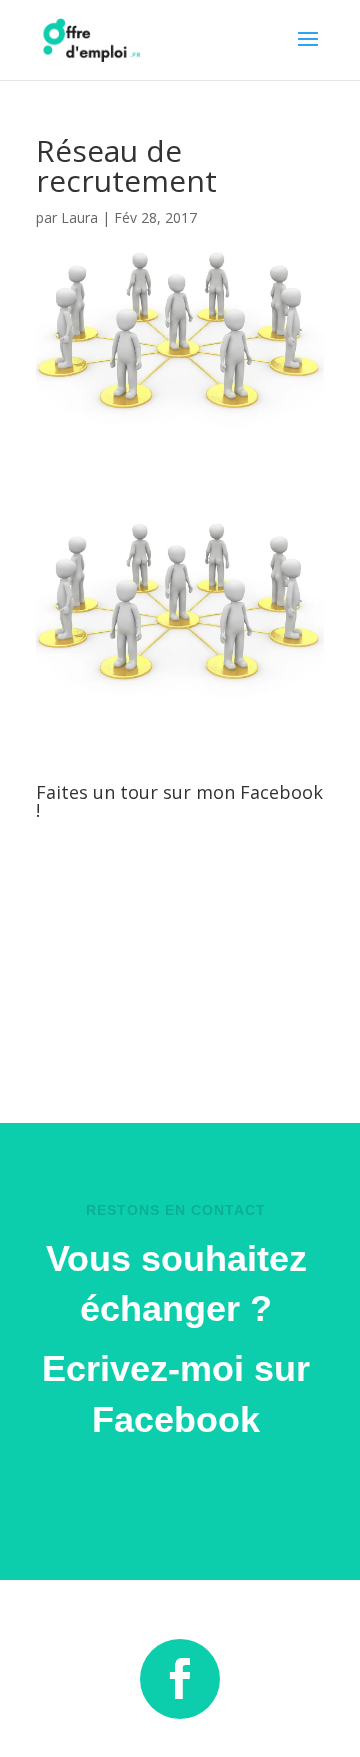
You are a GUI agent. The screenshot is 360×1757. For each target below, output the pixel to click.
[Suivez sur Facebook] (180, 1679)
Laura (79, 217)
